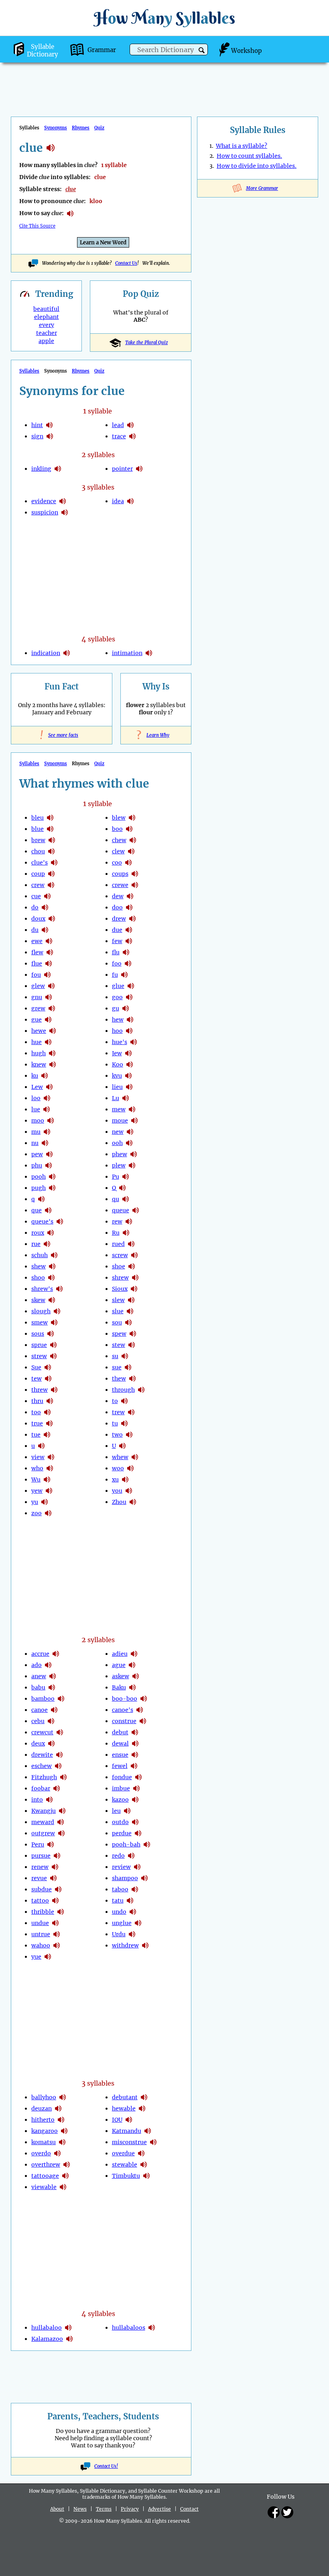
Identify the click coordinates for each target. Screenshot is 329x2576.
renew (40, 1867)
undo (119, 1912)
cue (36, 896)
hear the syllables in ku (45, 1076)
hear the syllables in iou (129, 2120)
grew (38, 1008)
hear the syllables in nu (45, 1143)
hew (118, 1020)
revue (39, 1878)
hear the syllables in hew (130, 1020)
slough (41, 1311)
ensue (120, 1755)
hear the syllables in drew (132, 919)
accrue (40, 1654)
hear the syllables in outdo (135, 1822)
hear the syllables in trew (131, 1412)
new (118, 1132)
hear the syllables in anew (53, 1676)
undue (40, 1923)
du (35, 930)
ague (119, 1665)
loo (36, 1098)
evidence (44, 501)
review (121, 1867)
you (117, 1491)
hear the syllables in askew (136, 1676)
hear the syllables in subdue (58, 1889)
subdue (42, 1889)
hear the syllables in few (129, 941)
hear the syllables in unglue (138, 1923)
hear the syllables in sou (128, 1322)
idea (118, 501)
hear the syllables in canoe (54, 1710)
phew (120, 1154)
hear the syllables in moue (134, 1121)
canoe (40, 1710)
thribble (43, 1912)
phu (37, 1165)
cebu (38, 1721)
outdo (120, 1822)
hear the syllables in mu (47, 1132)
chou (38, 851)
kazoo (120, 1800)
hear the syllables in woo (130, 1468)
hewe (39, 1031)
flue (37, 963)
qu (116, 1199)
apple (46, 341)
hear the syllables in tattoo (55, 1901)
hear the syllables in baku (132, 1687)
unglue (122, 1923)
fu (115, 975)
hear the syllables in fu (124, 975)
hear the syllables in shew (52, 1266)
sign (37, 436)
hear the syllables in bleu (50, 818)
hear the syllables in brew (52, 840)
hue (37, 1042)
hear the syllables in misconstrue (153, 2142)
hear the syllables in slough (57, 1311)
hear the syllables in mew (132, 1109)
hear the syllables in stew (132, 1345)
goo (117, 997)
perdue (122, 1833)
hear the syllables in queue (136, 1210)
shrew (120, 1278)
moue (120, 1121)
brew (38, 840)
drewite (42, 1755)
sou (117, 1322)
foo (117, 963)
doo (117, 907)
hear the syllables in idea (130, 501)
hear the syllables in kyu (128, 1076)
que (37, 1210)
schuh (40, 1255)
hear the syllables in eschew (58, 1766)
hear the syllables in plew (132, 1165)
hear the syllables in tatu (130, 1901)
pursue (41, 1856)
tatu (118, 1901)
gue (37, 1020)
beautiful (46, 309)
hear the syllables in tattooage (65, 2176)
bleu (38, 818)
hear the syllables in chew (133, 840)
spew (119, 1334)
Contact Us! (106, 2466)
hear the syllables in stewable (144, 2165)
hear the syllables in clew (131, 851)
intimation (127, 653)
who (37, 1468)
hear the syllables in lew (49, 1087)
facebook (274, 2512)
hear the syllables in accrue (56, 1654)
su (115, 1356)
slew (118, 1300)
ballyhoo (44, 2097)
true (37, 1423)
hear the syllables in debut (135, 1732)
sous (38, 1334)
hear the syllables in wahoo (57, 1945)
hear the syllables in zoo (48, 1513)
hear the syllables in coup (51, 874)
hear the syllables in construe (143, 1721)
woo (118, 1468)
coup (38, 874)
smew (40, 1322)
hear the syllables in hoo (129, 1031)
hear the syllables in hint (49, 425)
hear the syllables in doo (129, 907)
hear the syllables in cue (47, 896)
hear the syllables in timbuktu (146, 2176)
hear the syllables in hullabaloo (68, 2328)
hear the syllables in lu (126, 1098)
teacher (47, 333)
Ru (116, 1233)
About (57, 2509)
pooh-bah (126, 1844)
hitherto (43, 2120)
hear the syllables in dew (130, 896)
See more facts (62, 735)
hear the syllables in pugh (52, 1188)
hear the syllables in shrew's (59, 1289)
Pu (116, 1177)
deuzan (42, 2108)
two (117, 1435)
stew (119, 1345)
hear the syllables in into (49, 1800)
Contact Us (126, 263)
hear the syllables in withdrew (145, 1945)
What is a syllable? (242, 146)
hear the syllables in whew (135, 1457)
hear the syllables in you (129, 1491)
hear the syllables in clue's (54, 863)
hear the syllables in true (49, 1423)
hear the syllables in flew (50, 952)
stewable (125, 2165)
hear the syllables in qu (126, 1199)
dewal (120, 1744)
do (35, 907)
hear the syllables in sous (51, 1334)
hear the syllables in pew (49, 1154)
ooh (117, 1143)
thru (37, 1401)
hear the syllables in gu (126, 1008)
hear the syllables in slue (130, 1311)
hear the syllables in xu (125, 1479)
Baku (119, 1687)
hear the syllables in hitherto (61, 2120)
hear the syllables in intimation (149, 653)
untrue (41, 1934)
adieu (120, 1654)
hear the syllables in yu (45, 1502)
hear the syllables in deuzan (58, 2108)
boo (117, 829)
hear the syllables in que (48, 1210)
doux (38, 919)
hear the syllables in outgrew (61, 1833)
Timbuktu (126, 2176)
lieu (117, 1087)
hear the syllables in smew (54, 1322)
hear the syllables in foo (128, 963)
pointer (122, 469)
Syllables (29, 371)
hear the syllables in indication (67, 653)
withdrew (125, 1945)
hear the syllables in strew (53, 1356)
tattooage (45, 2176)
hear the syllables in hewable (142, 2108)
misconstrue (129, 2142)
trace (119, 436)
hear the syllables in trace (132, 436)
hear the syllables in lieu (129, 1087)
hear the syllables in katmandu (148, 2131)
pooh (39, 1177)
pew (37, 1154)
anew (39, 1676)
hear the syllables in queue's (60, 1221)
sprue (39, 1345)
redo (118, 1856)
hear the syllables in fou (47, 975)
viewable (44, 2187)
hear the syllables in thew (132, 1379)
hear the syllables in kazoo (135, 1800)
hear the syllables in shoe (132, 1266)
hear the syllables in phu (49, 1165)
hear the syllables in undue (55, 1923)
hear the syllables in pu (126, 1177)
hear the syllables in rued (131, 1244)
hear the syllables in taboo (135, 1889)
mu (36, 1132)
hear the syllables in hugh (52, 1053)
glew (38, 986)
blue (38, 829)
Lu (116, 1098)
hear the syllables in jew (128, 1053)
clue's (40, 863)
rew (117, 1221)
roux (38, 1233)
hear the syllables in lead (130, 425)
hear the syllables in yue (48, 1957)
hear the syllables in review (137, 1867)
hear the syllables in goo (129, 997)
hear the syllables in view (51, 1457)
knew (39, 1064)
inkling (41, 469)
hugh (39, 1053)
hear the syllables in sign (50, 436)
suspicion (45, 512)
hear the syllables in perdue (138, 1833)
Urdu (119, 1934)
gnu (37, 997)
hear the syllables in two (129, 1435)
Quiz (99, 128)
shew (39, 1266)
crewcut (42, 1732)
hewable (124, 2108)
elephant (47, 317)
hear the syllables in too (47, 1412)
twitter (287, 2512)
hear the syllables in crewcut (60, 1732)
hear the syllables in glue (131, 986)
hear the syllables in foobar (57, 1788)
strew (39, 1356)
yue (36, 1957)
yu (35, 1502)
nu (35, 1143)
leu (116, 1811)
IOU (117, 2120)
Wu (36, 1479)
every (47, 325)
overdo (41, 2153)
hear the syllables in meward (61, 1822)
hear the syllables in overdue (141, 2153)
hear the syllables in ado (48, 1665)
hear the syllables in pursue (57, 1856)
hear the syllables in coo (128, 863)
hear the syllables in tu (124, 1423)
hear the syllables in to (124, 1401)
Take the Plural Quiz (146, 343)
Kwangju (44, 1811)
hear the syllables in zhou (133, 1502)
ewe (37, 941)
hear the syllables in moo (51, 1121)
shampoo (125, 1878)
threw (40, 1390)
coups (120, 874)
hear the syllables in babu (52, 1687)
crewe (120, 885)
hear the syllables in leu (127, 1811)
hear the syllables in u (41, 1446)
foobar (41, 1788)
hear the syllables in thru (50, 1401)
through (123, 1390)
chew (119, 840)
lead (118, 425)
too (36, 1412)
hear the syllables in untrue (57, 1934)
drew (119, 919)
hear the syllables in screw (134, 1255)
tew (37, 1379)
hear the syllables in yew (49, 1491)
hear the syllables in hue (48, 1042)
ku (35, 1076)
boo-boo (125, 1699)
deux (38, 1744)
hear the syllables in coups (135, 874)
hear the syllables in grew (52, 1008)
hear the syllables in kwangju (62, 1811)
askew (121, 1676)
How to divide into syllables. (257, 166)
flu (116, 952)
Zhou (119, 1502)
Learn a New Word (103, 243)
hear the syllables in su (125, 1356)
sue (117, 1367)
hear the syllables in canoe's (140, 1710)
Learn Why (156, 735)
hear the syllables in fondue (138, 1777)
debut (120, 1732)
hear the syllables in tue (47, 1435)
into (37, 1800)
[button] (202, 50)
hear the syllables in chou (51, 851)
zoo (37, 1513)
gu (116, 1008)
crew (38, 885)
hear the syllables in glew (51, 986)
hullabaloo (47, 2328)
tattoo (40, 1901)
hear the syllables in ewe (49, 941)
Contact (189, 2509)
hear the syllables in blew (132, 818)
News (80, 2509)
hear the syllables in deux (51, 1744)
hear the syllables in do (45, 907)
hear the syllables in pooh (52, 1177)
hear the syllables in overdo (57, 2153)
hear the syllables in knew (53, 1064)
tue (36, 1435)
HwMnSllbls (164, 18)
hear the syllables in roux (51, 1233)
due (117, 930)
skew (38, 1300)
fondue (122, 1777)
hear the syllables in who (50, 1468)
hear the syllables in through (141, 1390)
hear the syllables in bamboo (61, 1699)
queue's (42, 1221)
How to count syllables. (249, 156)
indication (46, 653)
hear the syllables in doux (52, 919)
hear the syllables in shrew (135, 1278)
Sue (36, 1367)
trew (118, 1412)
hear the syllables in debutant (144, 2097)
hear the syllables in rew (129, 1221)
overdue (123, 2153)
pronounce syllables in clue (70, 214)
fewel (120, 1766)
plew (119, 1165)
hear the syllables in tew (48, 1379)
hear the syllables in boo (129, 829)
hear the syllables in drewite (59, 1755)
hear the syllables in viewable (63, 2187)
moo (38, 1121)
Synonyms (56, 128)
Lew (37, 1087)
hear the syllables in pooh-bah (147, 1844)
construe (124, 1721)
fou (36, 975)
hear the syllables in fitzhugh (63, 1777)
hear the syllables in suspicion (65, 512)
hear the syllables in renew (55, 1867)
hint (37, 425)
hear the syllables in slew (131, 1300)
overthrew (46, 2165)
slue (118, 1311)
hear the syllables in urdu (132, 1934)
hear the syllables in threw (54, 1390)
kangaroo (45, 2131)
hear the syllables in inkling (58, 469)
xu (115, 1479)
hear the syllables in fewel (134, 1766)
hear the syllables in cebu (51, 1721)
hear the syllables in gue (48, 1020)
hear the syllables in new (130, 1132)
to (115, 1401)
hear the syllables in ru (126, 1233)
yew (37, 1491)
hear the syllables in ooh (129, 1143)
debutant (125, 2097)
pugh (39, 1188)
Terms (104, 2509)
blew (119, 818)
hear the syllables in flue (49, 963)
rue (36, 1244)
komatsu (44, 2142)
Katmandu (127, 2131)
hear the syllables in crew (51, 885)
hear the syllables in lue (47, 1109)
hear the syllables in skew (52, 1300)
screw (120, 1255)
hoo (117, 1031)
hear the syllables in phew (134, 1154)
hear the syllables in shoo (51, 1278)
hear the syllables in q (41, 1199)
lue (36, 1109)
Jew (117, 1053)
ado (37, 1665)
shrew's (42, 1289)
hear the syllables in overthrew (67, 2165)
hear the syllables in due (129, 930)
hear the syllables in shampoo (144, 1878)
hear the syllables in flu (126, 952)
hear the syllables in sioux (134, 1289)
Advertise (159, 2509)
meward (43, 1822)
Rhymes (81, 128)
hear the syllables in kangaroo (64, 2131)
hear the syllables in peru (51, 1844)
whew (120, 1457)
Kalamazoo (47, 2339)
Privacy (130, 2509)
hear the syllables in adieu (134, 1654)
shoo (38, 1278)
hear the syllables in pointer (139, 469)
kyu (117, 1076)
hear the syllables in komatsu (62, 2142)
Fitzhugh (44, 1777)
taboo (120, 1889)
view (38, 1457)
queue (121, 1210)
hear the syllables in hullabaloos (152, 2328)
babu (38, 1687)
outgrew (43, 1833)
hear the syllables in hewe (53, 1031)
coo (117, 863)
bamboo (43, 1699)
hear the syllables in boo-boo (144, 1699)
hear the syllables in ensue (135, 1755)
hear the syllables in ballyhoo (63, 2097)
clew (118, 851)
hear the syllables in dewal (135, 1744)
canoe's (123, 1710)
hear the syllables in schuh (54, 1255)
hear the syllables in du (45, 930)
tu (115, 1423)
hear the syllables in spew (133, 1334)
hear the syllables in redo (131, 1856)
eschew (42, 1766)
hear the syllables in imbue (136, 1788)
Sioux (120, 1289)
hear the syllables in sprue (53, 1345)
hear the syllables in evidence (63, 501)
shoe (119, 1266)
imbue (121, 1788)
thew (119, 1379)
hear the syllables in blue (50, 829)
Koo (118, 1064)
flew (37, 952)
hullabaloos (129, 2328)
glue (118, 986)
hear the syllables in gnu (49, 997)
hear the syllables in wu (47, 1479)
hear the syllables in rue (47, 1244)
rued (118, 1244)
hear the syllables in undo (133, 1912)
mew (119, 1109)
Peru (38, 1844)
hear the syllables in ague (132, 1665)
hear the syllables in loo (47, 1098)
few (117, 941)
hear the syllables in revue (53, 1878)
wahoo (41, 1945)
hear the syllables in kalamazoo (69, 2339)
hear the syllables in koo (130, 1064)
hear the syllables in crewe (135, 885)
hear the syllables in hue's (134, 1042)
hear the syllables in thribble (61, 1912)
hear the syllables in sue (48, 1367)
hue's (120, 1042)
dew (118, 896)
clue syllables (51, 148)
